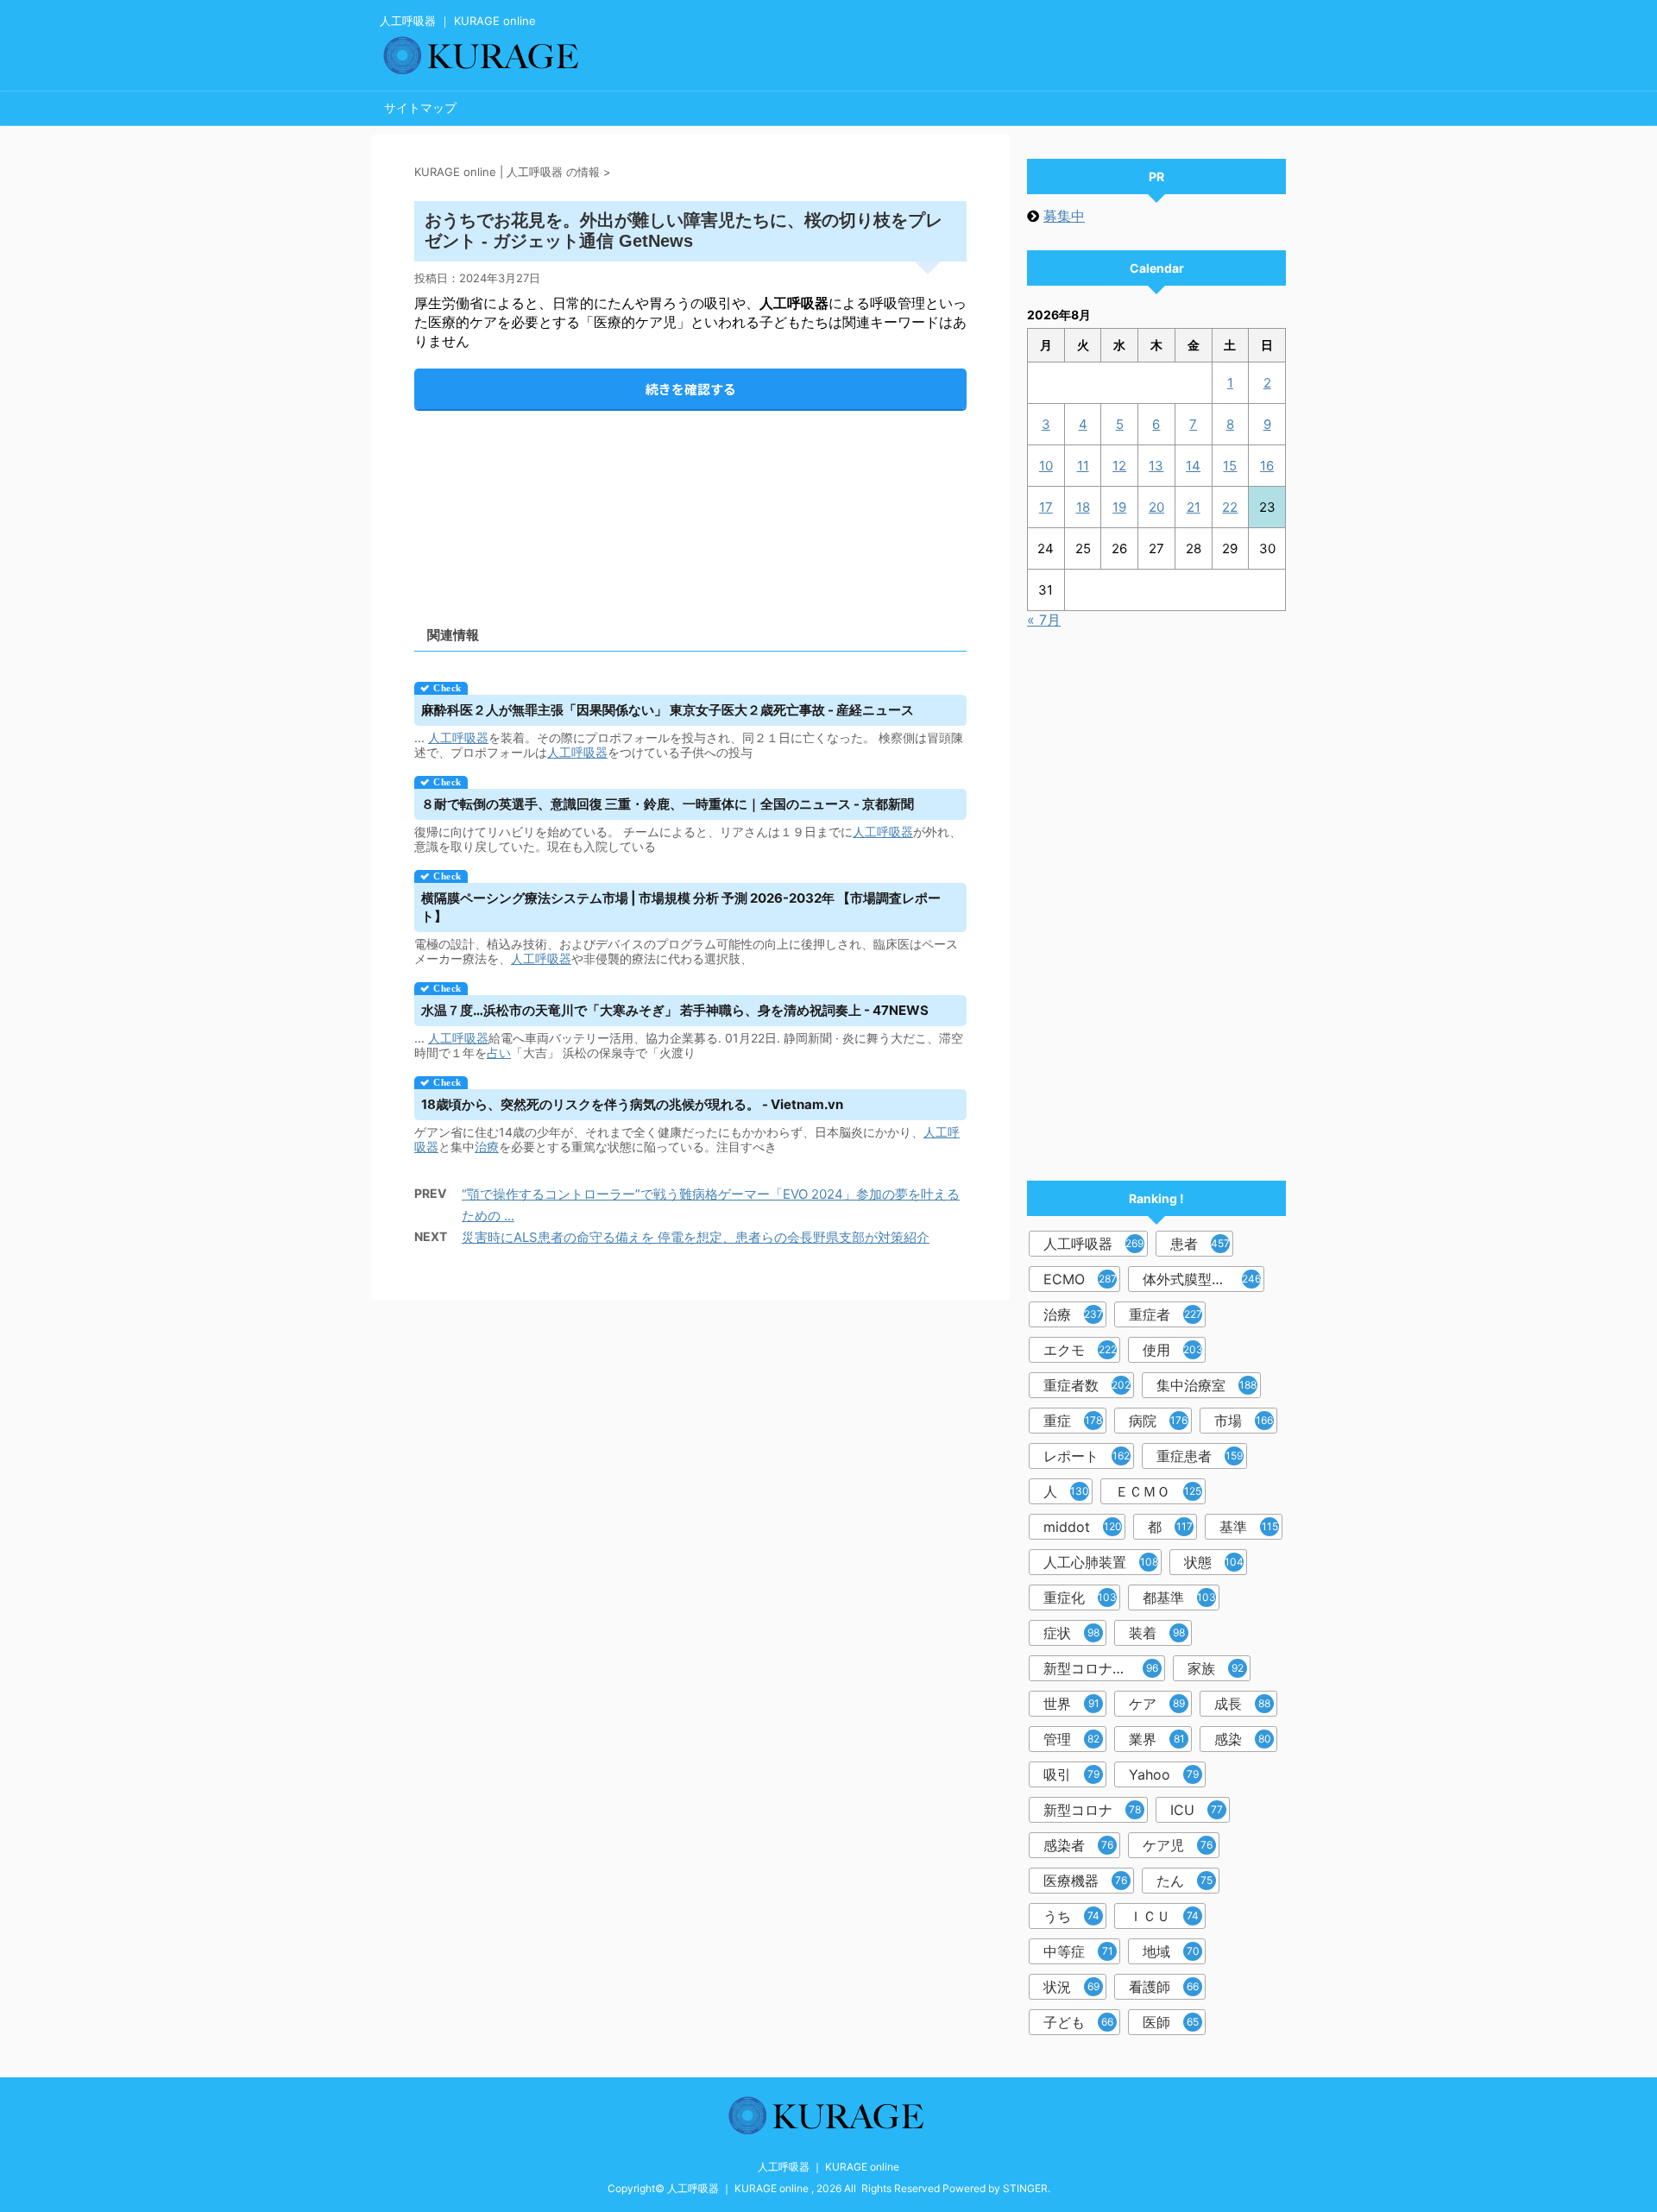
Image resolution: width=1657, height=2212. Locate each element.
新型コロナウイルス (1104, 1668)
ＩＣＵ (1164, 1916)
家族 (1216, 1668)
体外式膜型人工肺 (1202, 1279)
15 (1230, 466)
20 (1156, 507)
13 (1156, 466)
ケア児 (1178, 1845)
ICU (1197, 1810)
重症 (1073, 1421)
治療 (487, 1147)
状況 (1071, 1987)
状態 (1214, 1562)
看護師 (1164, 1987)
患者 (1200, 1244)
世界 (1071, 1704)
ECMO (1080, 1279)
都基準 (1179, 1598)
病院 (1158, 1421)
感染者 (1078, 1845)
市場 (1244, 1421)
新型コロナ (1092, 1810)
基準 (1249, 1527)
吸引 (1071, 1774)
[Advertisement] (690, 504)
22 (1230, 507)
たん (1184, 1881)
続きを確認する (691, 389)
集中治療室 (1207, 1385)
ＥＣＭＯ (1158, 1491)
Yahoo (1164, 1774)
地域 (1171, 1951)
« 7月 (1044, 620)
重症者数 (1087, 1385)
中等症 (1078, 1951)
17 (1046, 507)
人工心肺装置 (1101, 1562)
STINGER (1025, 2188)
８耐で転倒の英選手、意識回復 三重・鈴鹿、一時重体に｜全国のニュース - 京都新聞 (668, 804)
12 (1119, 466)
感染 (1243, 1739)
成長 (1242, 1704)
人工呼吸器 (458, 737)
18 (1083, 507)
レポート (1087, 1456)
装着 (1157, 1633)
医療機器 (1085, 1881)
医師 (1171, 2022)
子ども (1078, 2022)
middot (1083, 1527)
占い (499, 1052)
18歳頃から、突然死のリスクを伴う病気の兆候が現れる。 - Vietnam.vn (632, 1104)
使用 (1173, 1350)
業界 (1157, 1739)
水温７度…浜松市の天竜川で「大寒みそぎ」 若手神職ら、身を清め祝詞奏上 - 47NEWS (675, 1010)
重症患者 (1200, 1456)
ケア (1157, 1704)
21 (1194, 507)
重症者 (1166, 1314)
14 (1193, 466)
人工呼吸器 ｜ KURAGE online (828, 2167)
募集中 (1064, 216)
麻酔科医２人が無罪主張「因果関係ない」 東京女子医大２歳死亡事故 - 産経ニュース (668, 710)
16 (1267, 466)
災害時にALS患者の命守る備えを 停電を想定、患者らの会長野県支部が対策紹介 (696, 1237)
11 (1083, 466)
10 (1046, 466)
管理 (1071, 1739)
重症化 (1080, 1598)
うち (1071, 1916)
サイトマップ (420, 107)
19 (1119, 507)
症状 (1071, 1633)
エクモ (1080, 1350)
